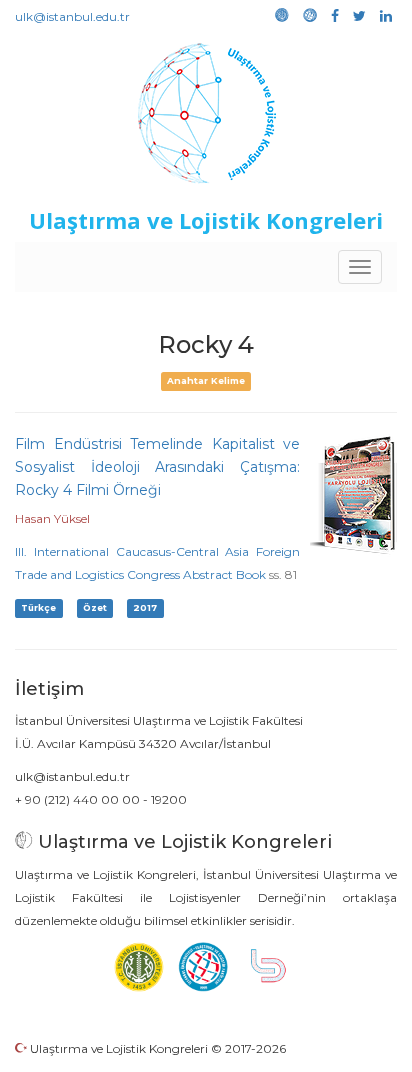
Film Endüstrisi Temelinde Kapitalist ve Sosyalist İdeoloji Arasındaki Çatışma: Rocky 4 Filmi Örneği (157, 467)
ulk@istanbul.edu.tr (72, 16)
